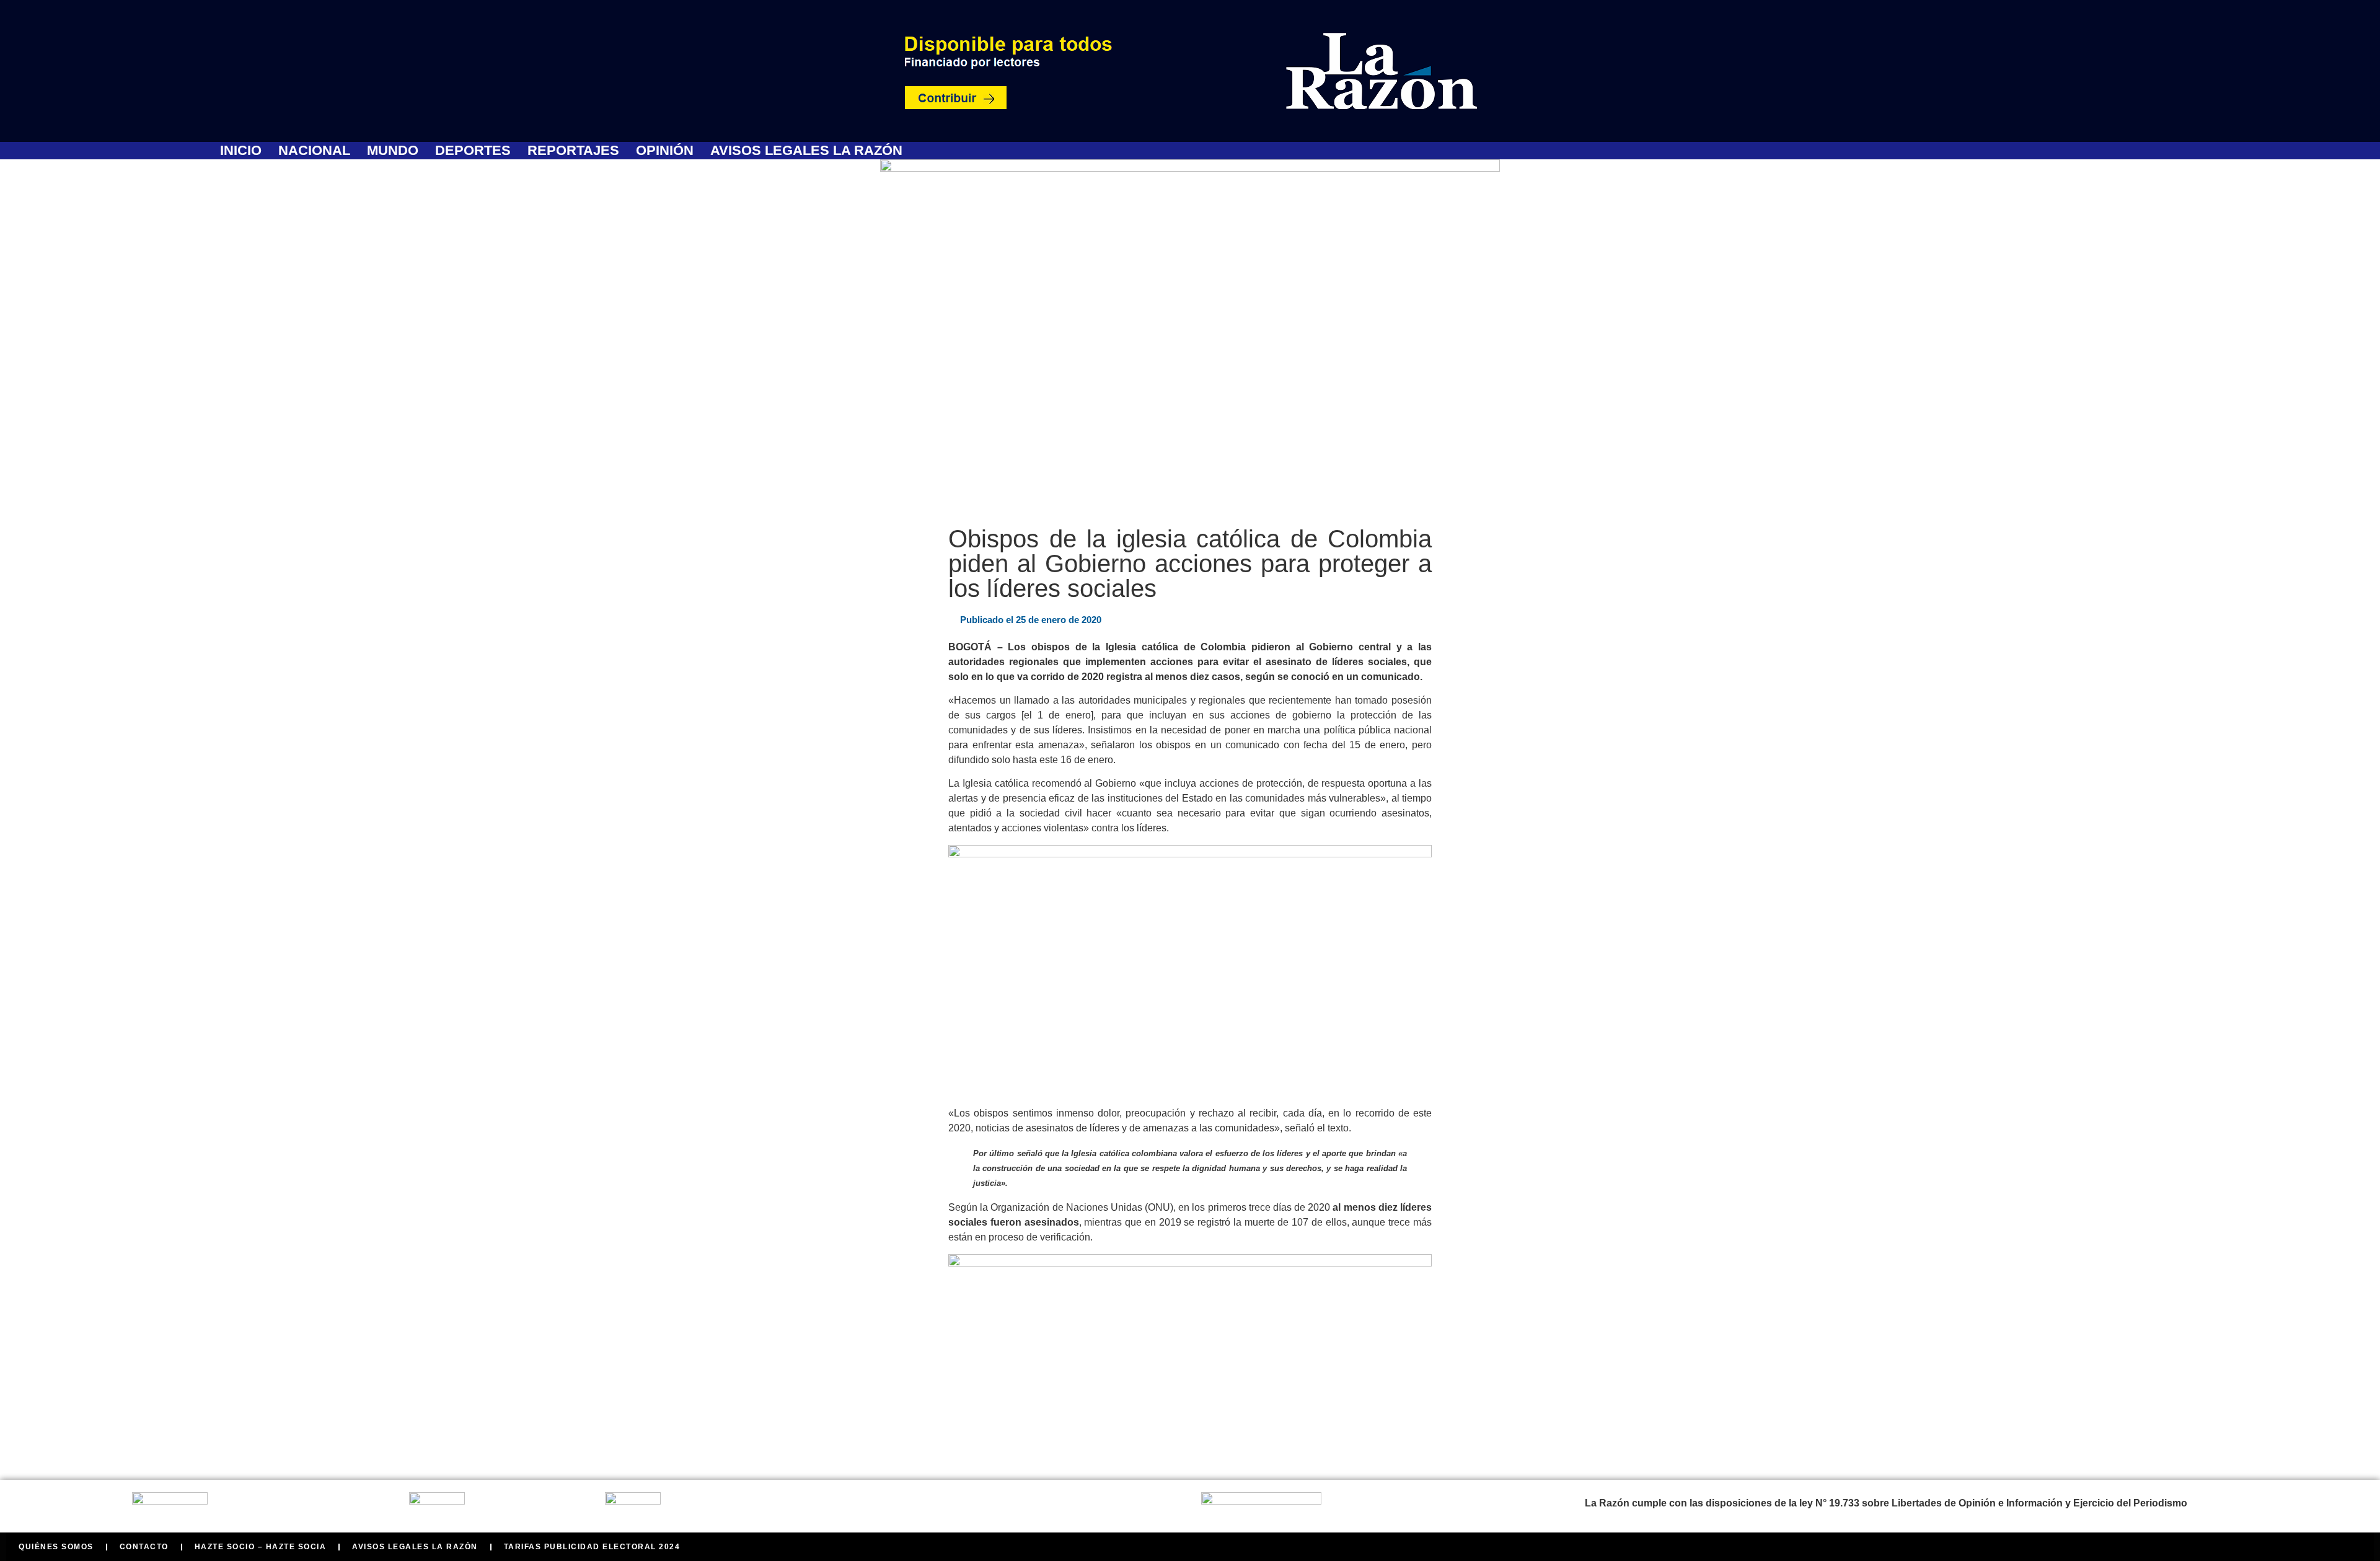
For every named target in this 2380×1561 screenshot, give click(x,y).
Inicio (241, 151)
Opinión (665, 151)
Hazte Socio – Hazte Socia (261, 1547)
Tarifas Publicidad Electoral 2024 (592, 1547)
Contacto (144, 1547)
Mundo (393, 151)
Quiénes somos (56, 1547)
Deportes (473, 151)
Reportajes (573, 151)
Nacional (314, 151)
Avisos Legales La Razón (806, 151)
